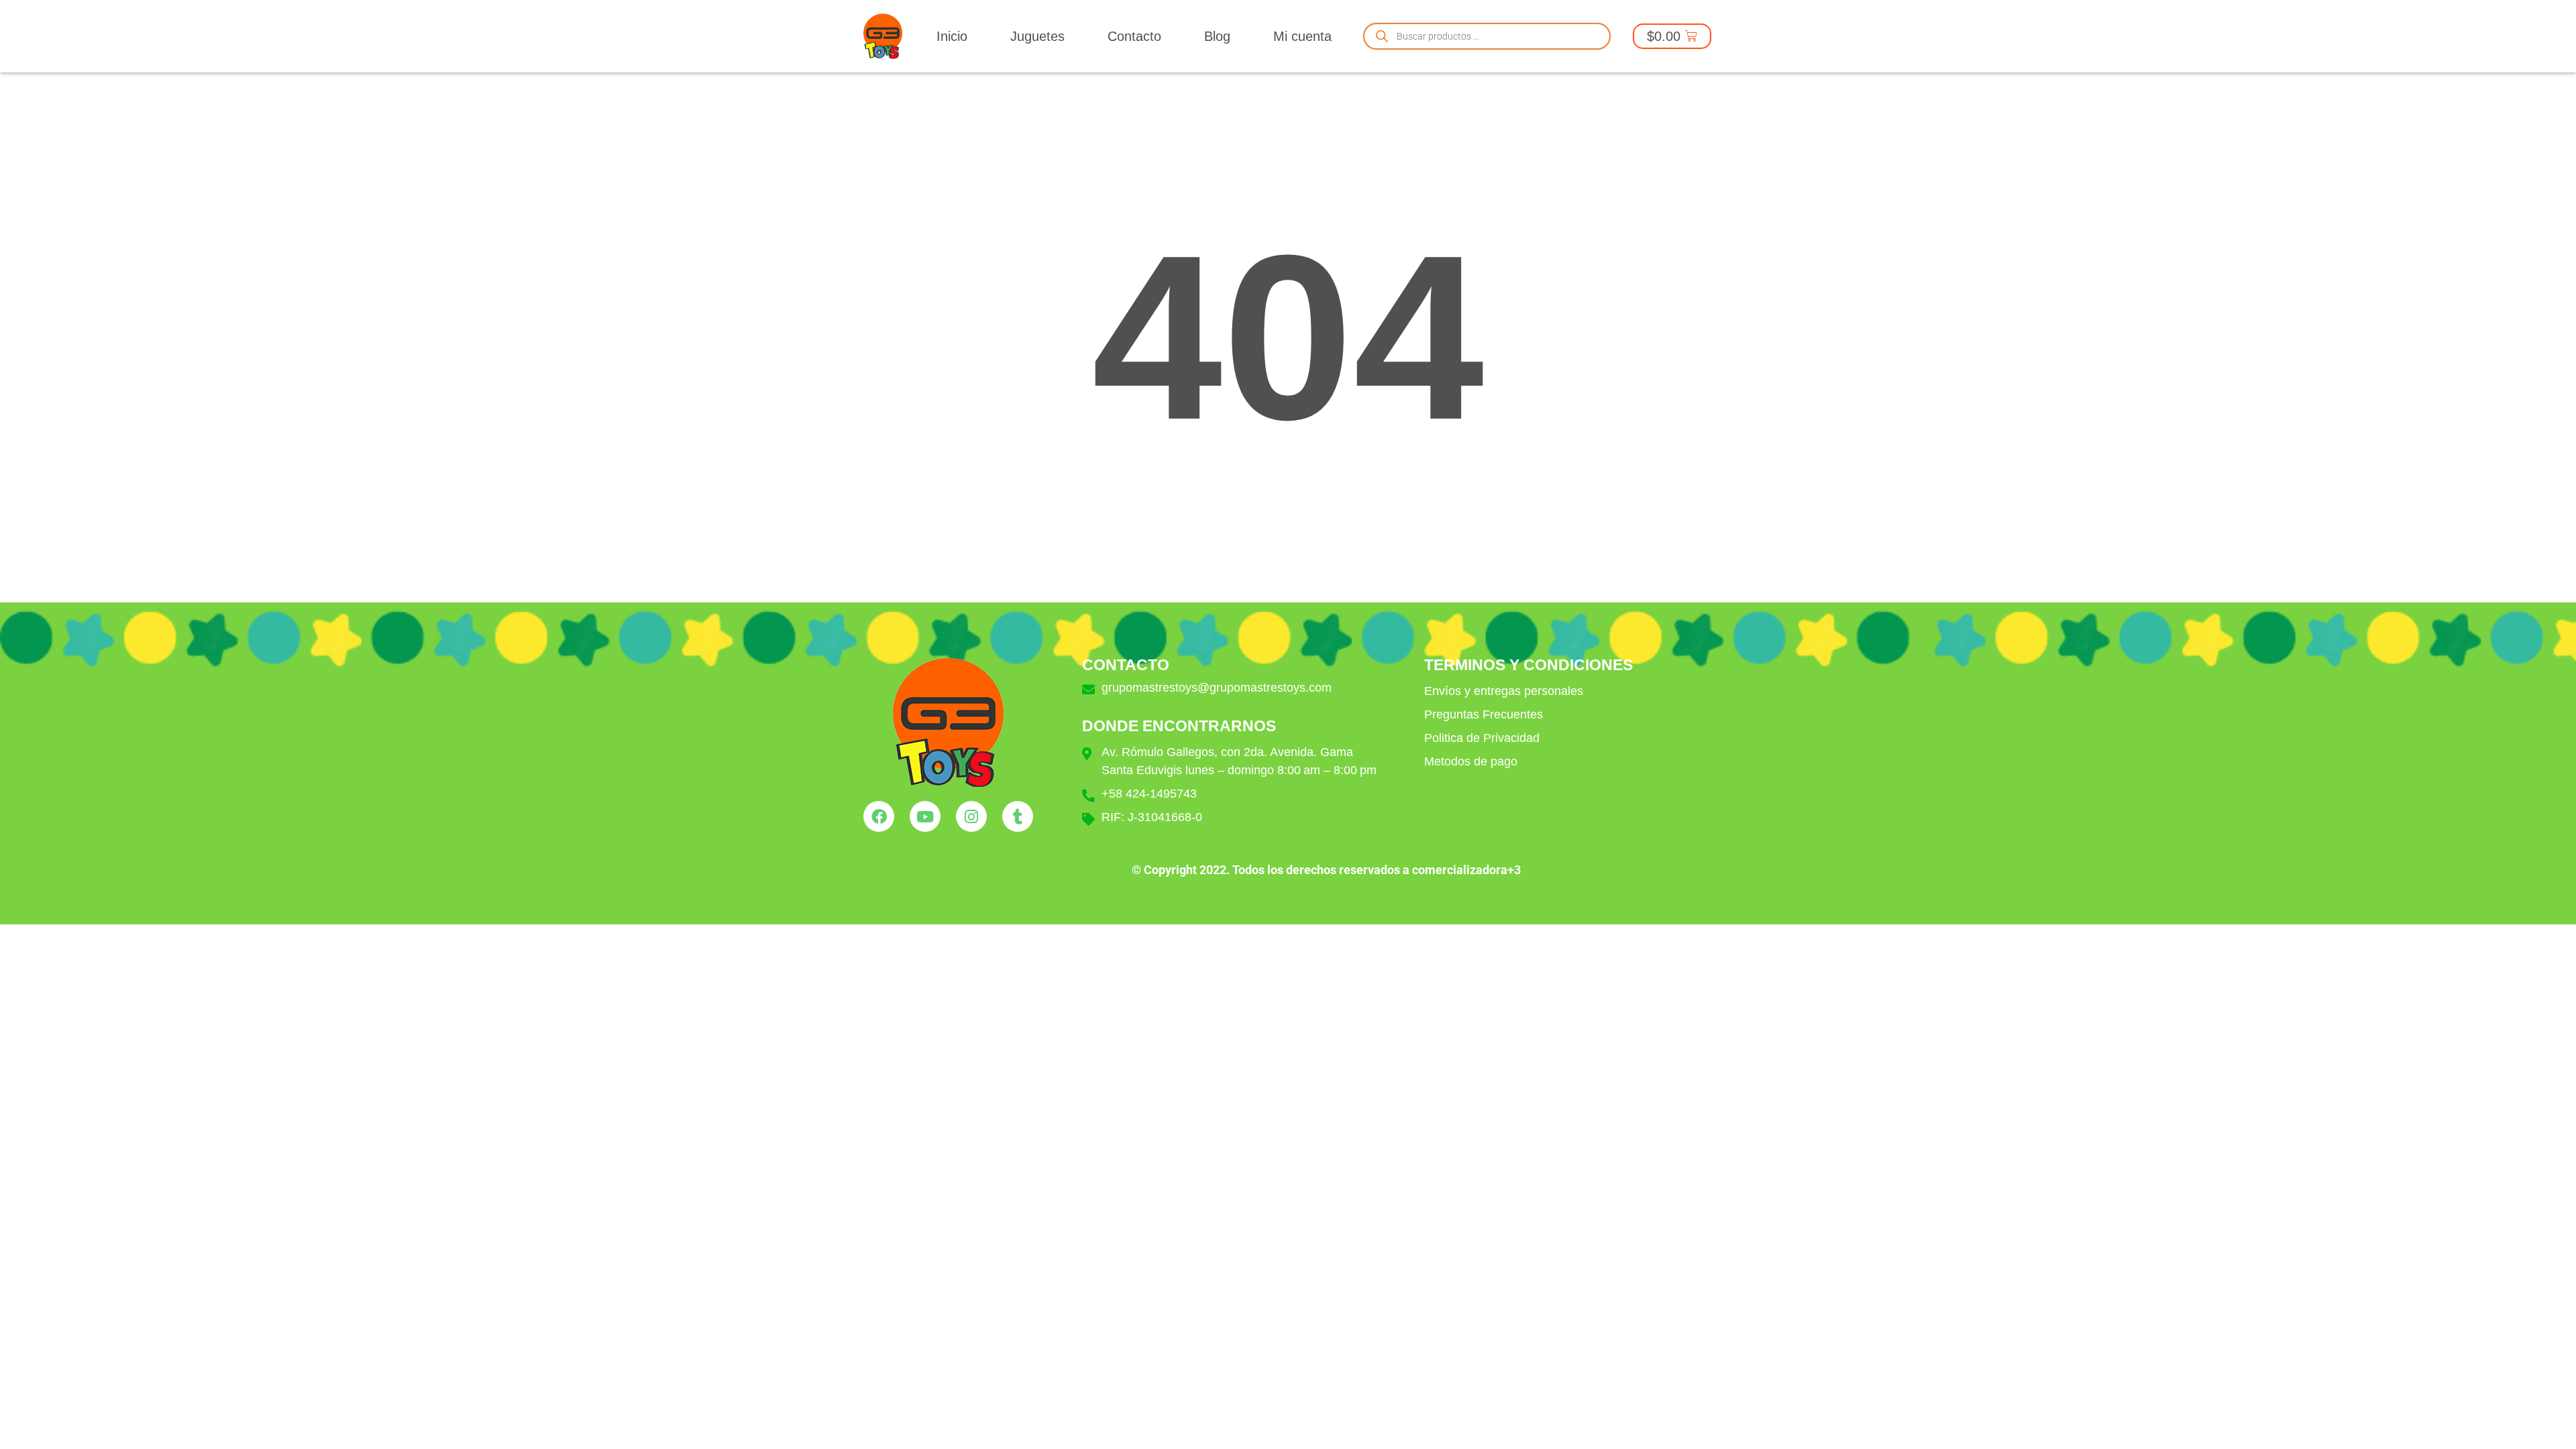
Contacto (1134, 36)
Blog (1217, 36)
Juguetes (1037, 36)
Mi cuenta (1302, 36)
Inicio (952, 36)
